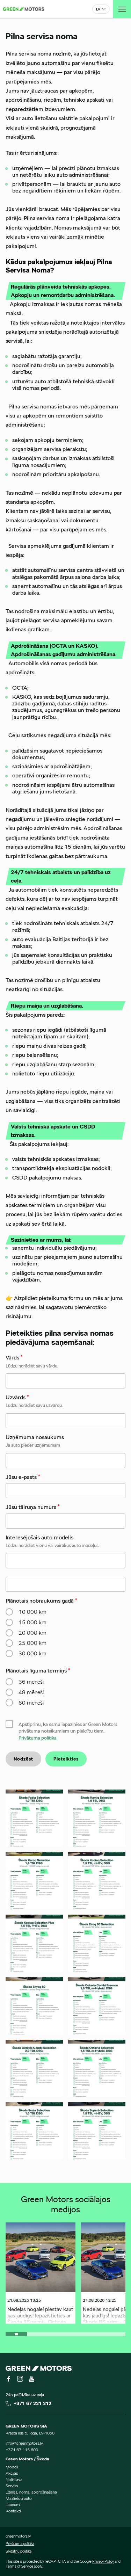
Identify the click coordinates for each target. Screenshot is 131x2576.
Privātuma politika (38, 1738)
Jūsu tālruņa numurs (33, 1507)
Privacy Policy (103, 2561)
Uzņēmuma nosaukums (35, 1437)
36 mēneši (31, 1682)
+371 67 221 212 (32, 2403)
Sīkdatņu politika (19, 2551)
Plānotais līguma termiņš (38, 1671)
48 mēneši (31, 1692)
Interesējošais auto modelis (39, 1537)
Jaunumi (13, 2505)
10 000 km (32, 1612)
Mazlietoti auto (19, 2498)
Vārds (14, 1358)
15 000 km (32, 1622)
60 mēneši (31, 1703)
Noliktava (14, 2479)
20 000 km (32, 1633)
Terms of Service (19, 2566)
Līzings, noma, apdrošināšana (31, 2492)
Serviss (12, 2486)
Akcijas (12, 2473)
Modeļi (12, 2467)
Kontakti (13, 2511)
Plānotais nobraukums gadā (41, 1601)
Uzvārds (17, 1397)
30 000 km (32, 1653)
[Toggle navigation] (122, 9)
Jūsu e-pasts (23, 1477)
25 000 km (32, 1643)
